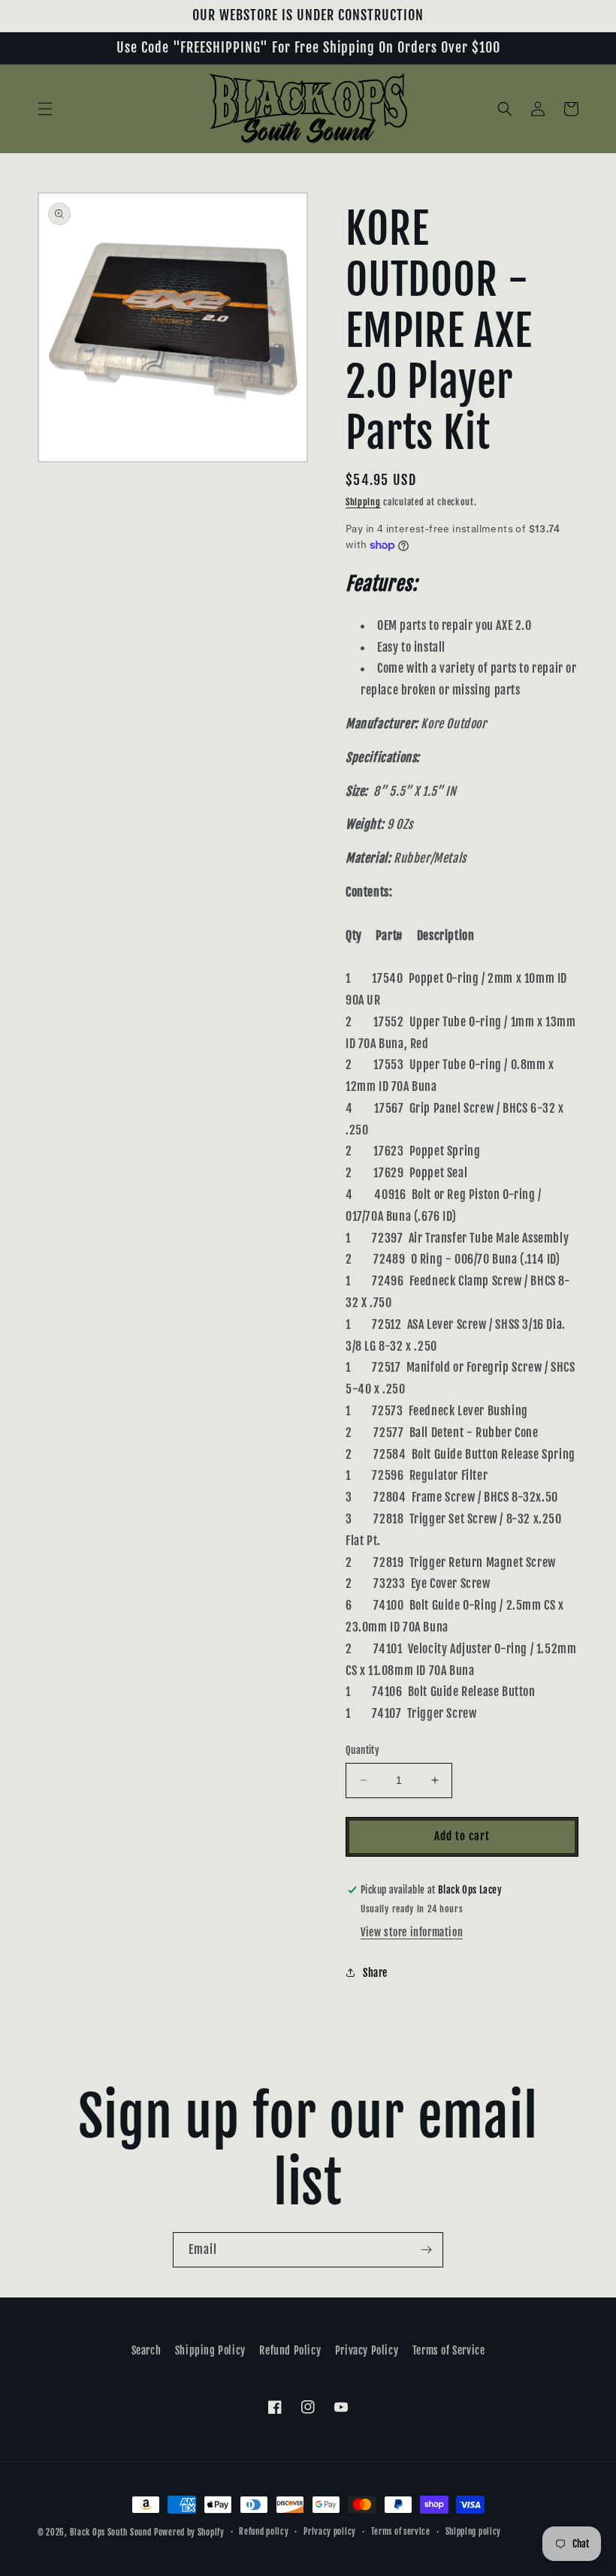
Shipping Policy (210, 2350)
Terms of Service (449, 2350)
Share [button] (375, 1973)
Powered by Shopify (189, 2532)
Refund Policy (290, 2350)
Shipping (363, 502)
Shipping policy (474, 2532)
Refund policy (264, 2532)
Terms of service (401, 2532)
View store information (412, 1932)
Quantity (362, 1750)
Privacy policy (330, 2532)
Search (146, 2350)
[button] (45, 109)
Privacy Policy (367, 2350)
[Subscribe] (426, 2250)
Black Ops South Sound (111, 2532)
